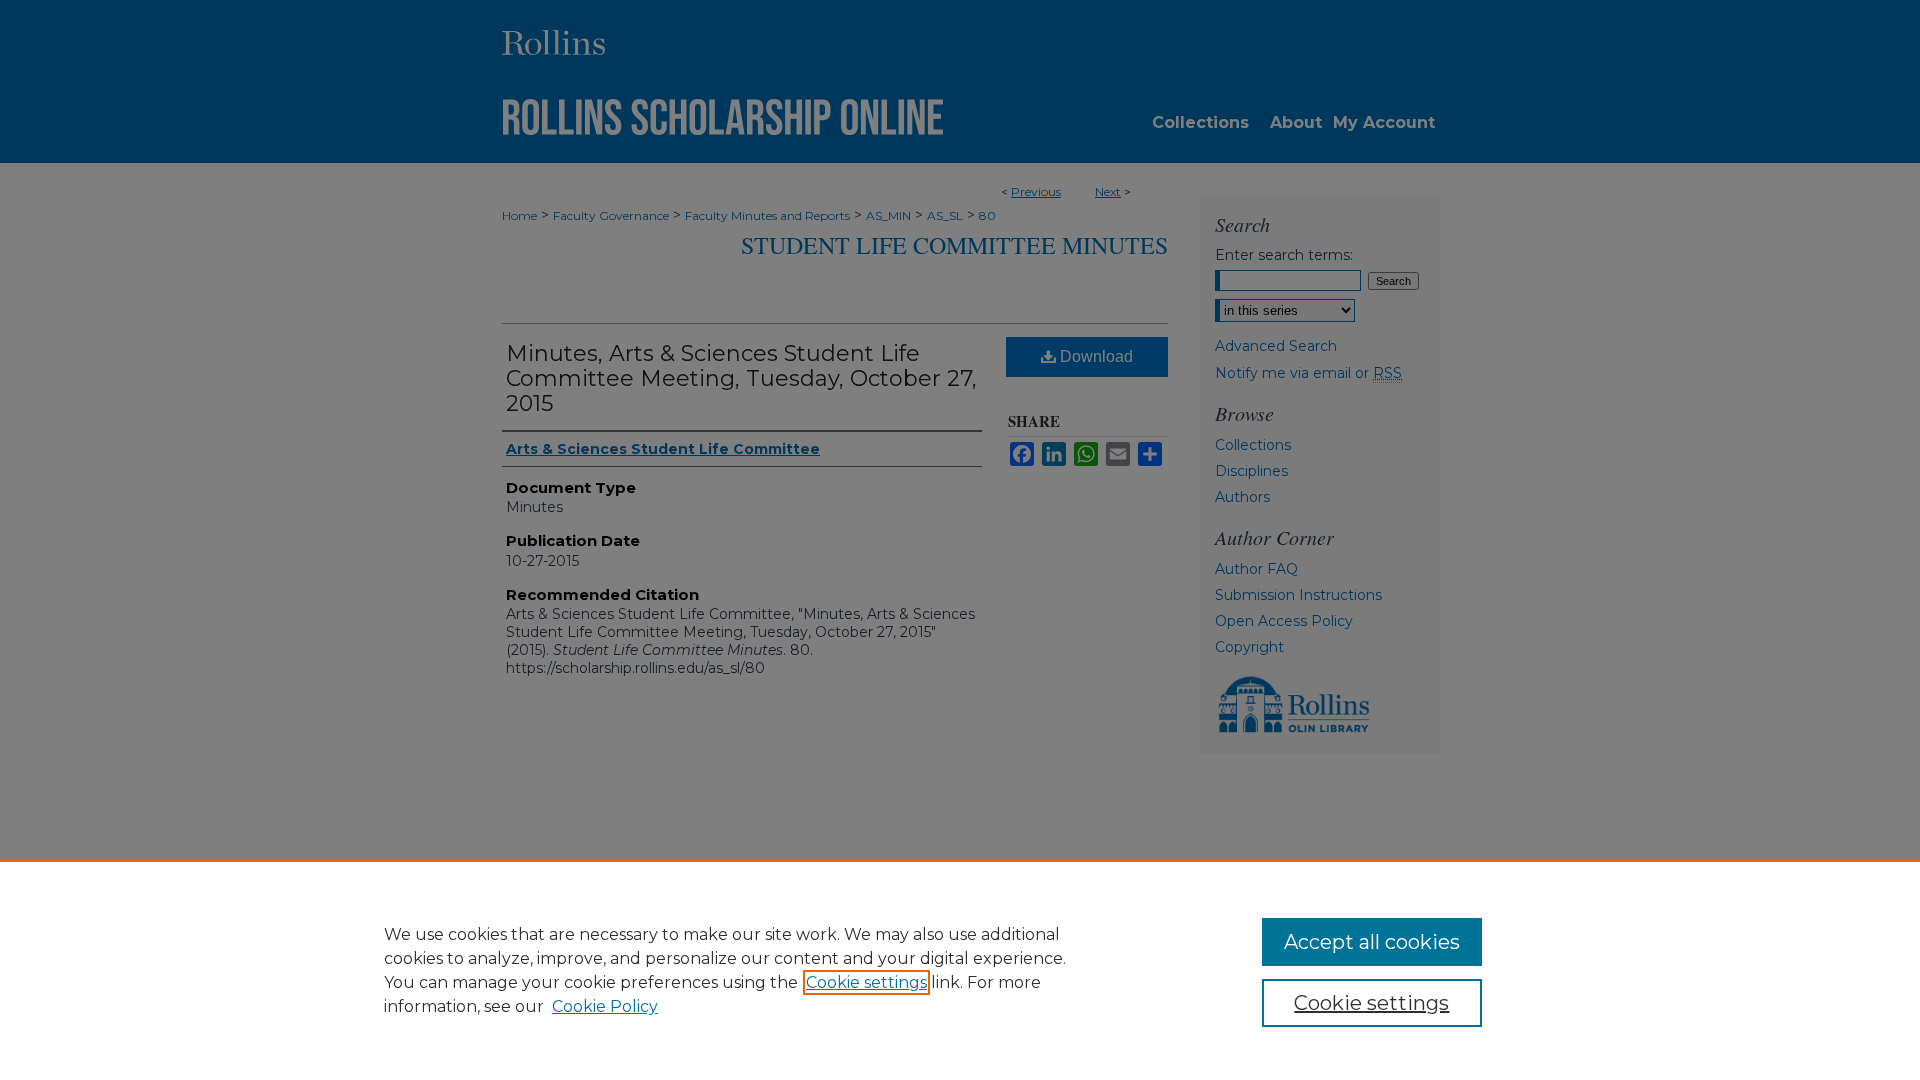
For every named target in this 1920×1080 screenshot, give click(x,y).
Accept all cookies (1372, 942)
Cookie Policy (605, 1006)
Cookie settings (866, 982)
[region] (960, 970)
